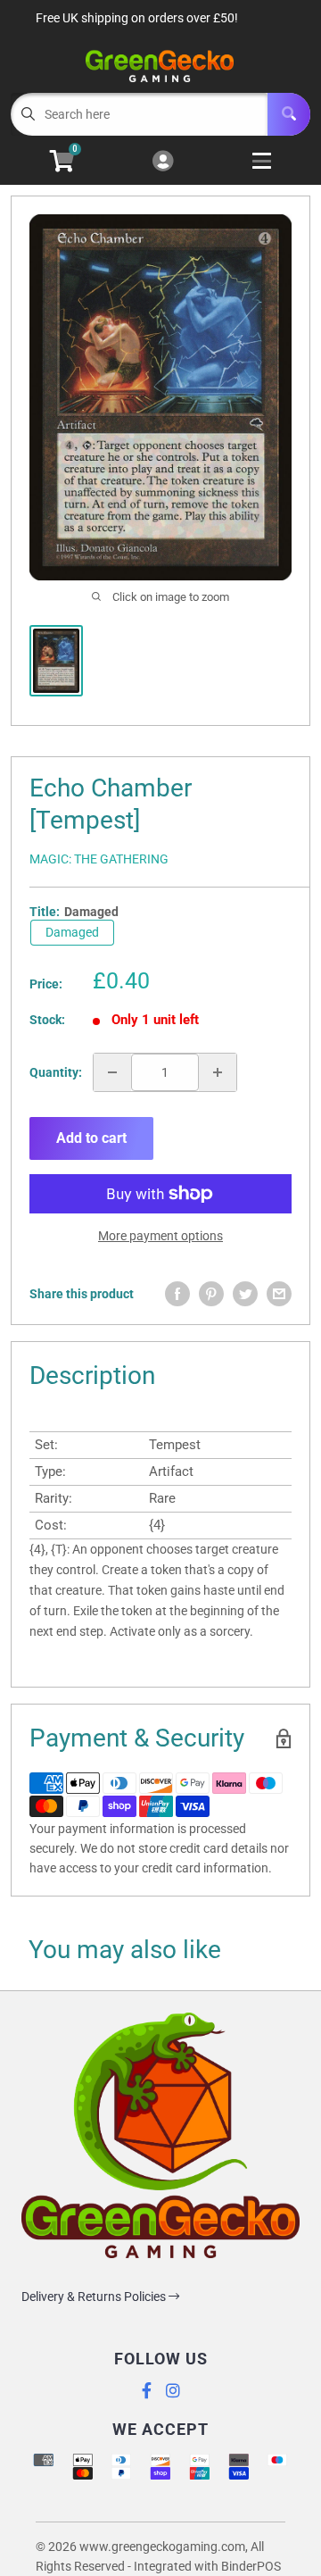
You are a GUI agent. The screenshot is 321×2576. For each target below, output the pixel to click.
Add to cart (91, 1138)
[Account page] (163, 162)
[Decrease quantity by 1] (112, 1072)
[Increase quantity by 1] (218, 1072)
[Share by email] (279, 1294)
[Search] (289, 114)
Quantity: (56, 1072)
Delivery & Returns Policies (95, 2297)
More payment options (160, 1236)
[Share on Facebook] (177, 1294)
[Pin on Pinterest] (211, 1294)
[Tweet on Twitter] (245, 1294)
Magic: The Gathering (99, 859)
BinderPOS (251, 2566)
